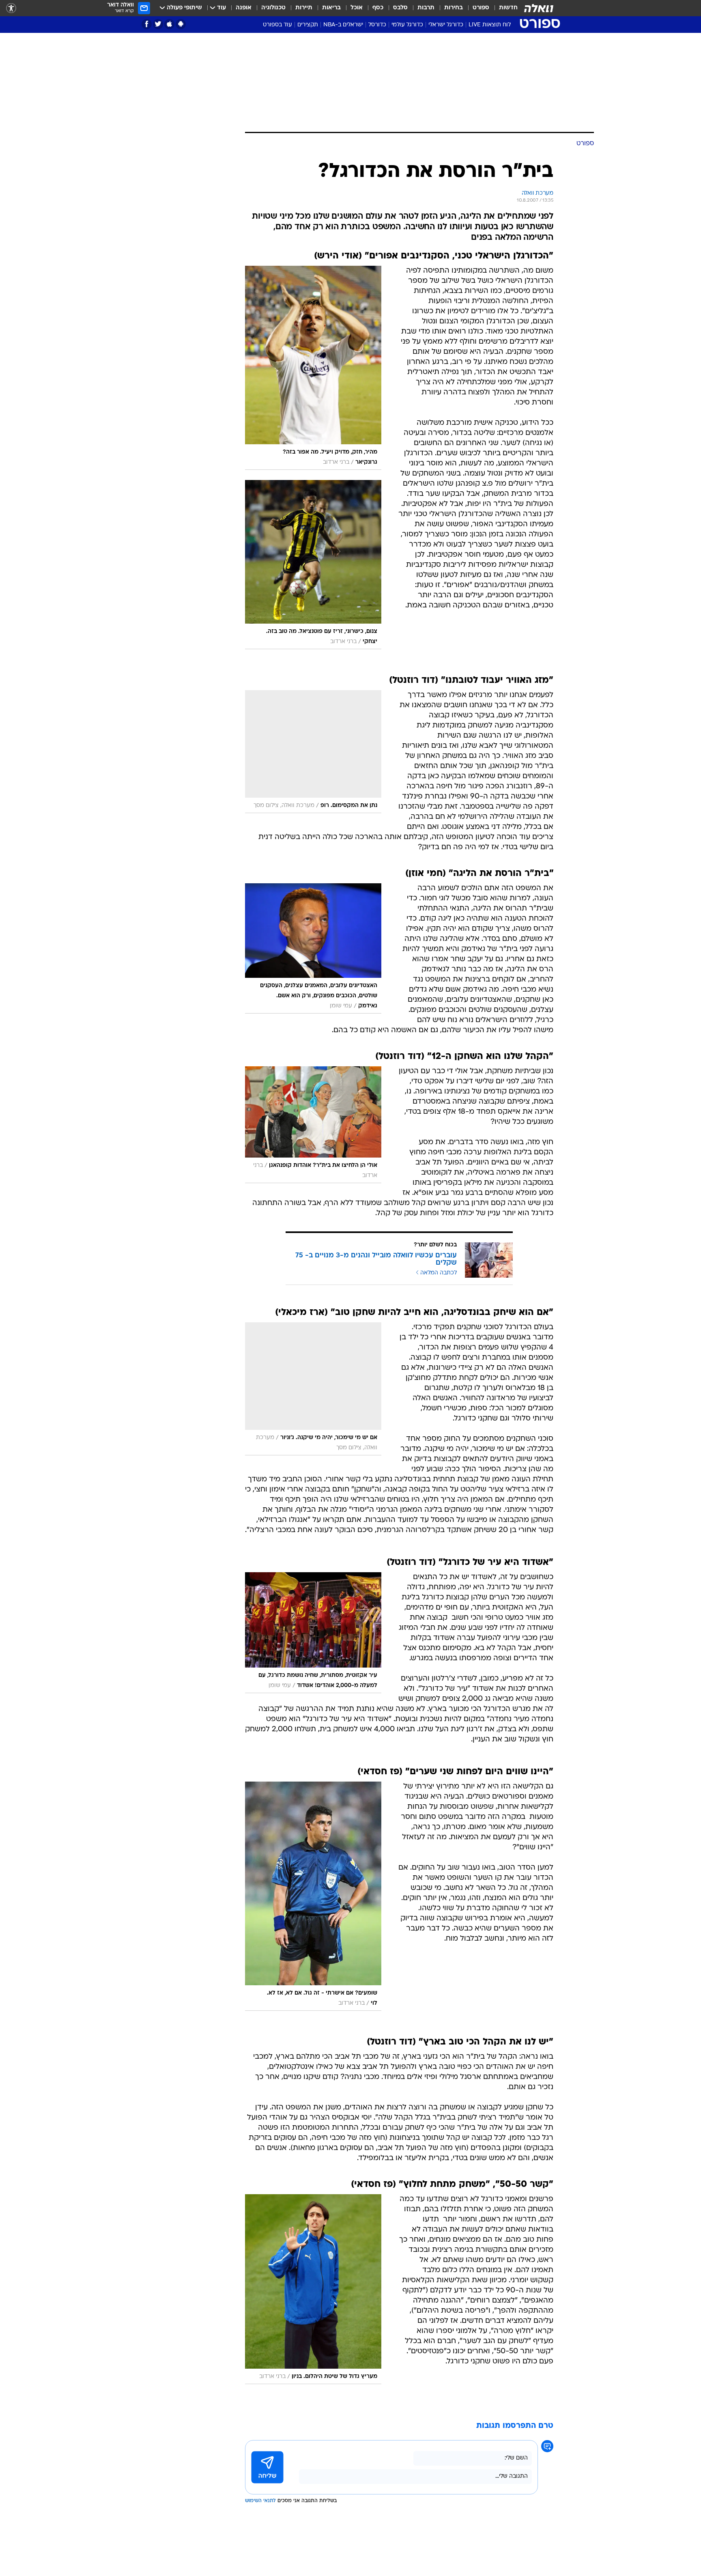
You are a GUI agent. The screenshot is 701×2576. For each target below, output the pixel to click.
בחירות (454, 8)
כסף (378, 8)
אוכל (357, 8)
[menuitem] (503, 8)
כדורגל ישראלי (446, 25)
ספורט (481, 8)
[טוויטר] (158, 24)
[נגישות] (11, 8)
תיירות (304, 8)
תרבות (426, 8)
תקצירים (308, 25)
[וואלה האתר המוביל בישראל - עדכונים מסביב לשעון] (539, 8)
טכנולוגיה (273, 8)
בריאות (331, 8)
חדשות (508, 8)
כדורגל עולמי (407, 25)
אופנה (244, 8)
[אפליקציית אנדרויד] (181, 24)
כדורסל (377, 25)
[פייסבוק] (147, 24)
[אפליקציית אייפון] (169, 24)
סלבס (400, 8)
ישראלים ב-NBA (343, 25)
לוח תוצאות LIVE (490, 25)
